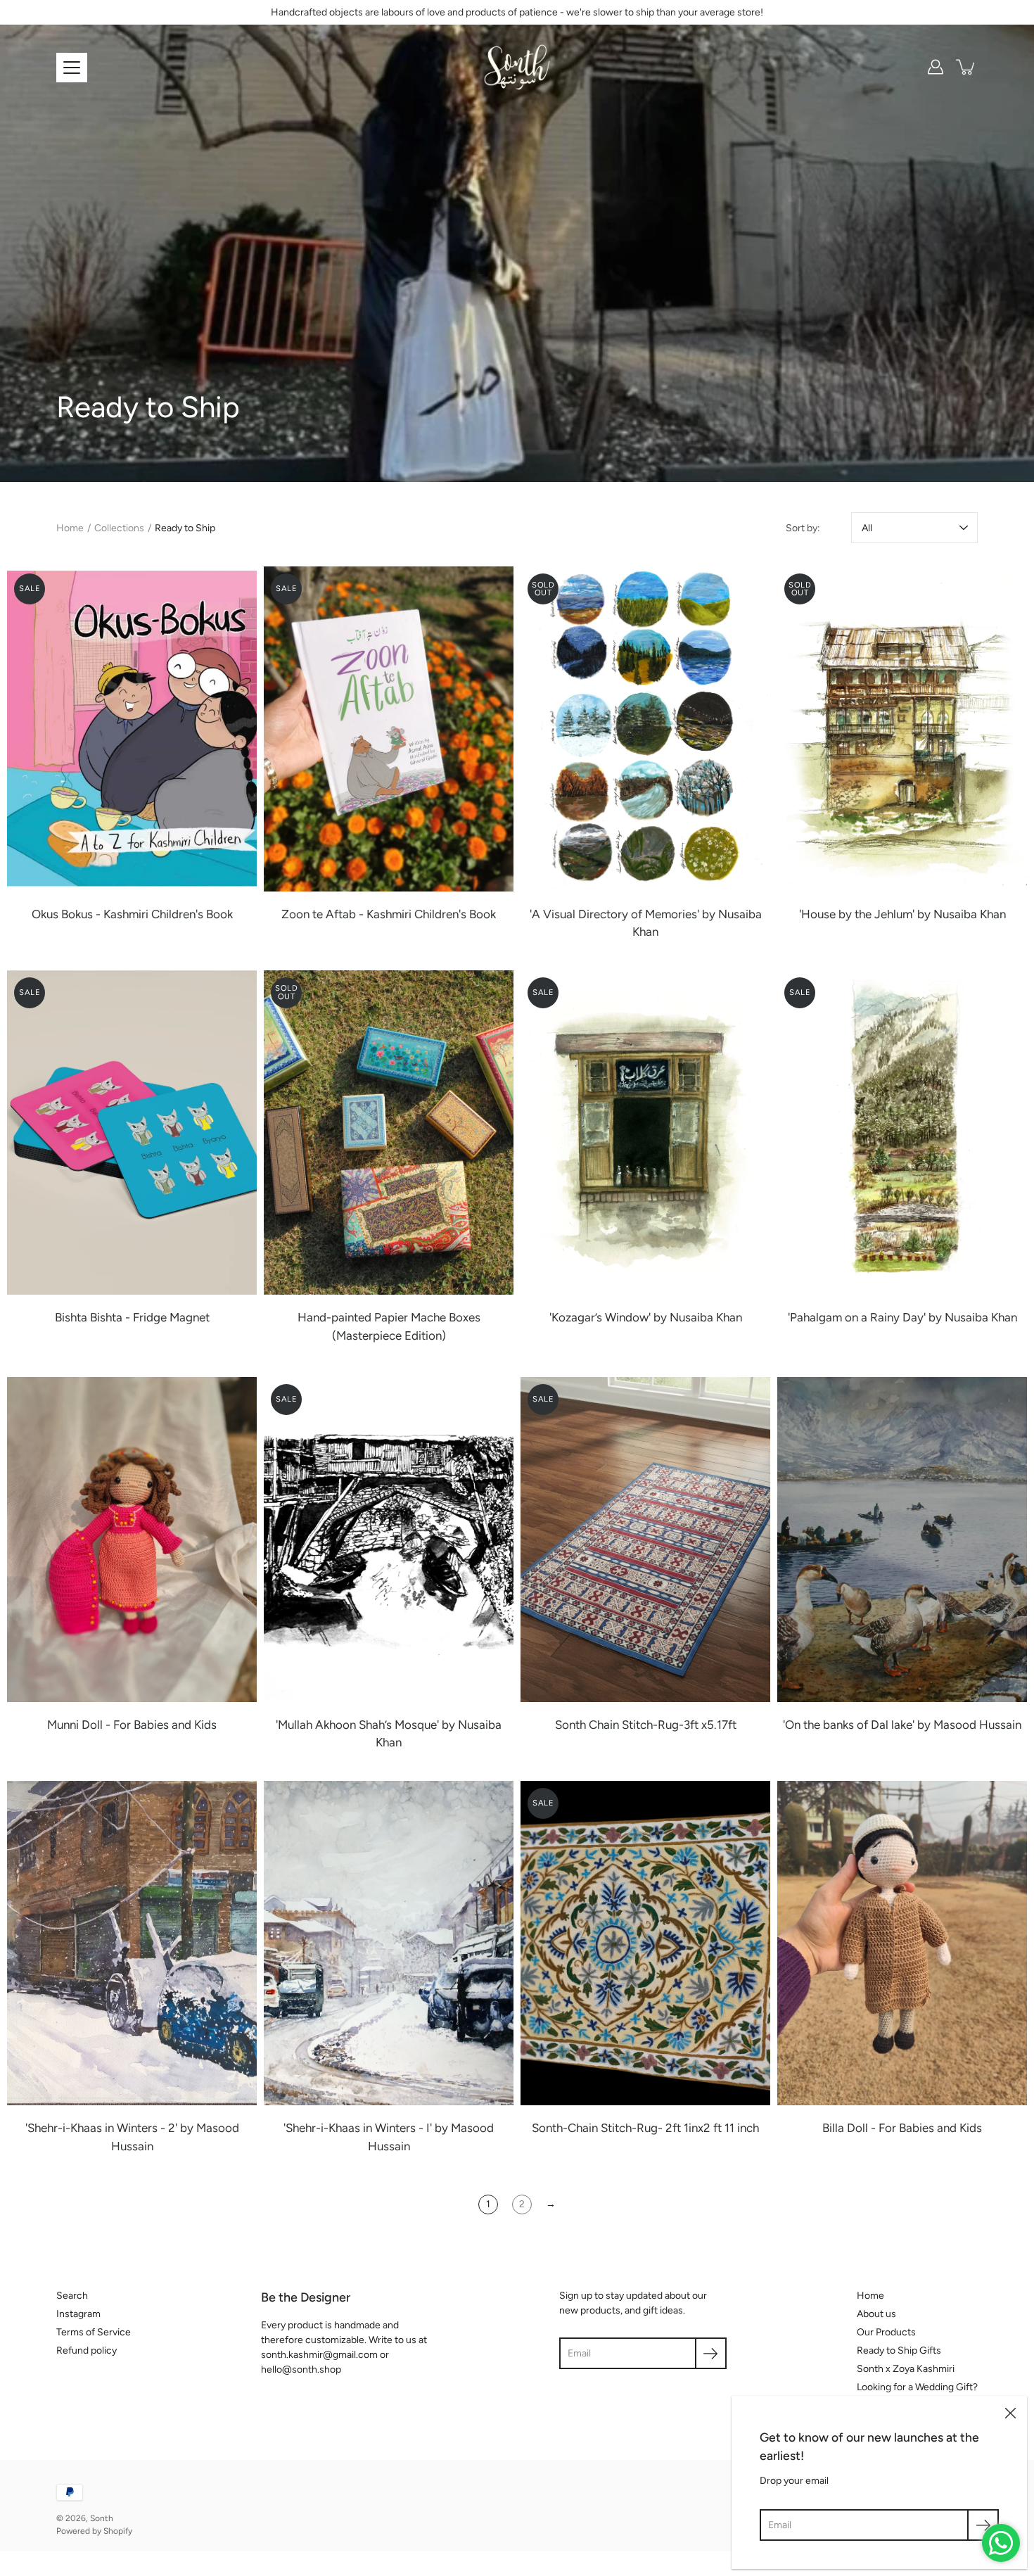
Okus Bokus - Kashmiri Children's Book (132, 914)
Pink (139, 1357)
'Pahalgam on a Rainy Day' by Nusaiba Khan (902, 1317)
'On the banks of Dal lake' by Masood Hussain (902, 1725)
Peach (97, 1763)
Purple (111, 1763)
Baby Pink (125, 1763)
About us (876, 2314)
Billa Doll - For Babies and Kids (902, 2128)
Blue (125, 1357)
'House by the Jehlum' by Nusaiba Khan (902, 914)
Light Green (181, 1763)
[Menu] (72, 68)
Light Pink (167, 1763)
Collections (119, 528)
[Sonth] (517, 67)
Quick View (132, 729)
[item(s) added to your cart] (966, 67)
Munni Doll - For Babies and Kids (132, 1725)
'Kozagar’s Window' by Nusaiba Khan (646, 1317)
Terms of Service (94, 2332)
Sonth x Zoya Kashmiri (906, 2369)
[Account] (936, 67)
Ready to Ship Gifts (899, 2350)
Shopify (118, 2531)
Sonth (102, 2518)
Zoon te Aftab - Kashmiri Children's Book (389, 914)
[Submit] (983, 2525)
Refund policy (87, 2350)
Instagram (78, 2314)
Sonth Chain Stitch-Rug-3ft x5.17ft (646, 1725)
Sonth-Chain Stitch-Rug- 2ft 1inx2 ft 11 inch (645, 2128)
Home (70, 528)
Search (72, 2296)
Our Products (886, 2332)
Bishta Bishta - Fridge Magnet (132, 1317)
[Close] (1010, 2413)
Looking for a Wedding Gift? (917, 2387)
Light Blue (153, 1763)
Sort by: (803, 528)
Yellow (139, 1763)
